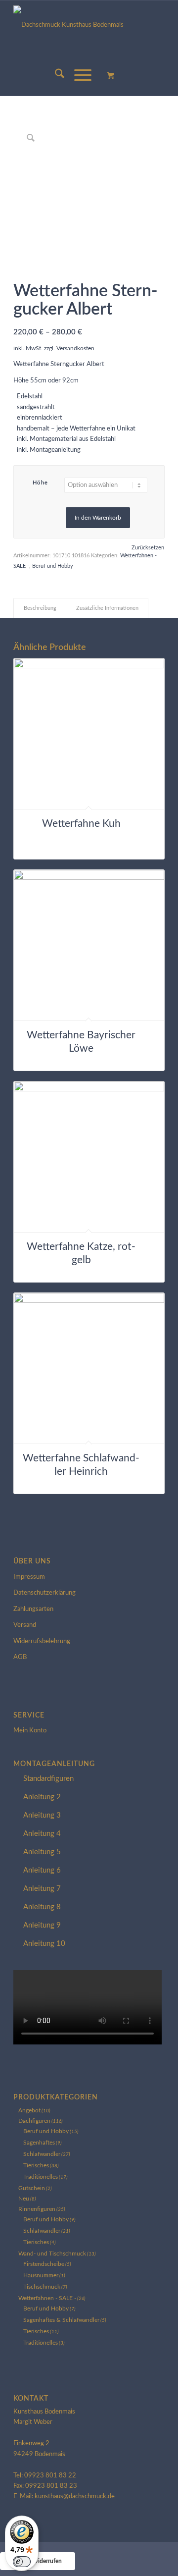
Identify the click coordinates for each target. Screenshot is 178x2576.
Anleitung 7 (42, 1889)
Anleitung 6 (42, 1870)
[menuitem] (55, 76)
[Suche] (55, 76)
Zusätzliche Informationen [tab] (107, 608)
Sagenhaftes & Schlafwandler (61, 2320)
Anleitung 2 (42, 1797)
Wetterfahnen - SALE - (47, 2298)
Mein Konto (30, 1731)
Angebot (29, 2110)
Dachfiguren (34, 2121)
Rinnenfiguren (37, 2209)
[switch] (22, 2562)
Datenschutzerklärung (44, 1593)
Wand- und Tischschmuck (52, 2254)
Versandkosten (75, 349)
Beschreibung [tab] (40, 608)
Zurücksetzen (148, 548)
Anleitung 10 (44, 1944)
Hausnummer (41, 2275)
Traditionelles (41, 2177)
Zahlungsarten (33, 1609)
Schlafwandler (42, 2154)
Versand (25, 1625)
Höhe (41, 483)
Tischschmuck (42, 2287)
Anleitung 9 (42, 1925)
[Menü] (78, 76)
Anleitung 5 (42, 1852)
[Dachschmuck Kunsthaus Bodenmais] (89, 28)
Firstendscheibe (44, 2264)
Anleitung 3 (42, 1815)
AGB (20, 1657)
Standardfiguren (48, 1779)
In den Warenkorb (98, 518)
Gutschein (32, 2188)
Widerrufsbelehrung (42, 1641)
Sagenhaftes (39, 2143)
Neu (24, 2199)
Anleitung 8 (42, 1907)
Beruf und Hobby (53, 566)
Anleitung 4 (42, 1834)
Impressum (29, 1577)
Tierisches (36, 2165)
